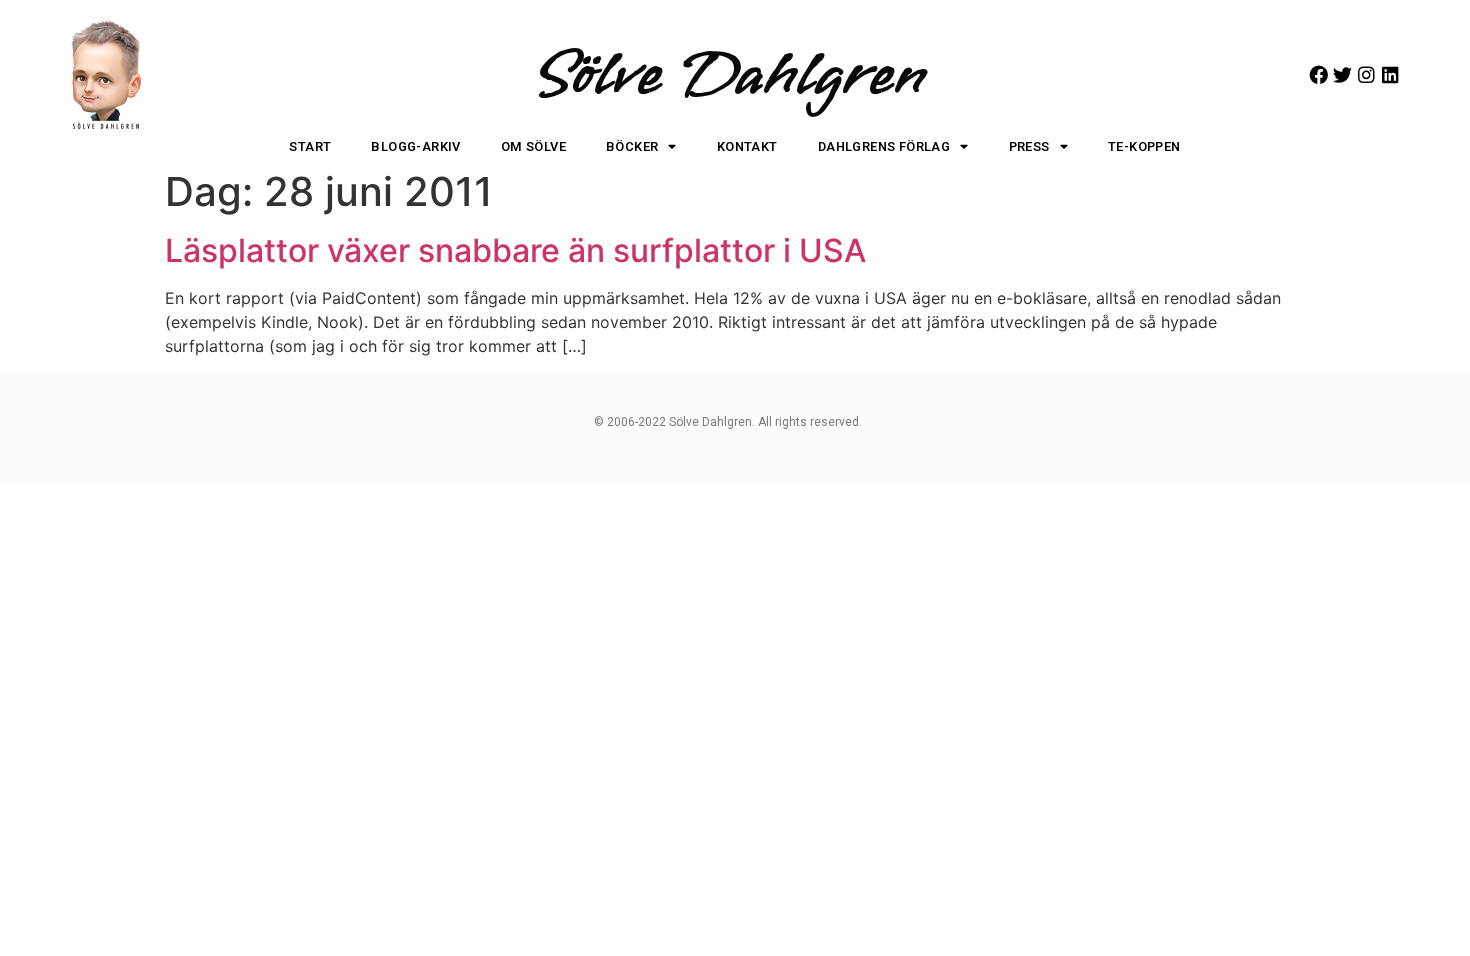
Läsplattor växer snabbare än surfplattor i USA (515, 250)
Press (1029, 146)
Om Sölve (533, 146)
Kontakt (747, 146)
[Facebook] (1318, 74)
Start (310, 146)
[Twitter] (1342, 74)
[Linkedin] (1390, 74)
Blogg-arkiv (415, 146)
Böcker (632, 146)
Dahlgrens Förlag (884, 146)
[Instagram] (1366, 74)
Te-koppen (1144, 146)
